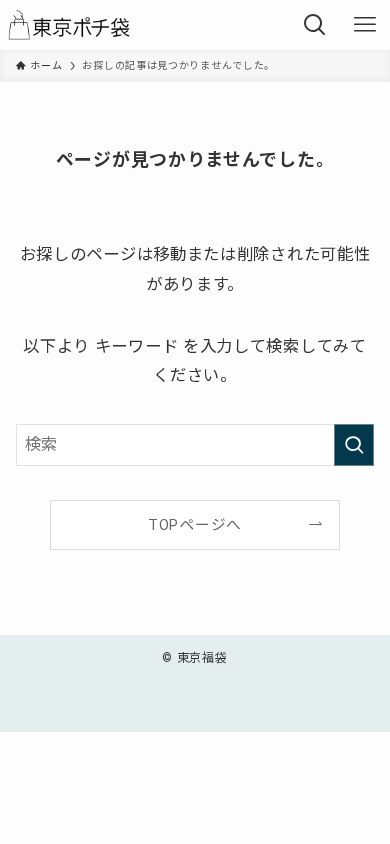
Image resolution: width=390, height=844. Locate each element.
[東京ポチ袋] (74, 25)
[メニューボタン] (365, 25)
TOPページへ (195, 525)
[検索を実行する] (354, 445)
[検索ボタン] (315, 25)
